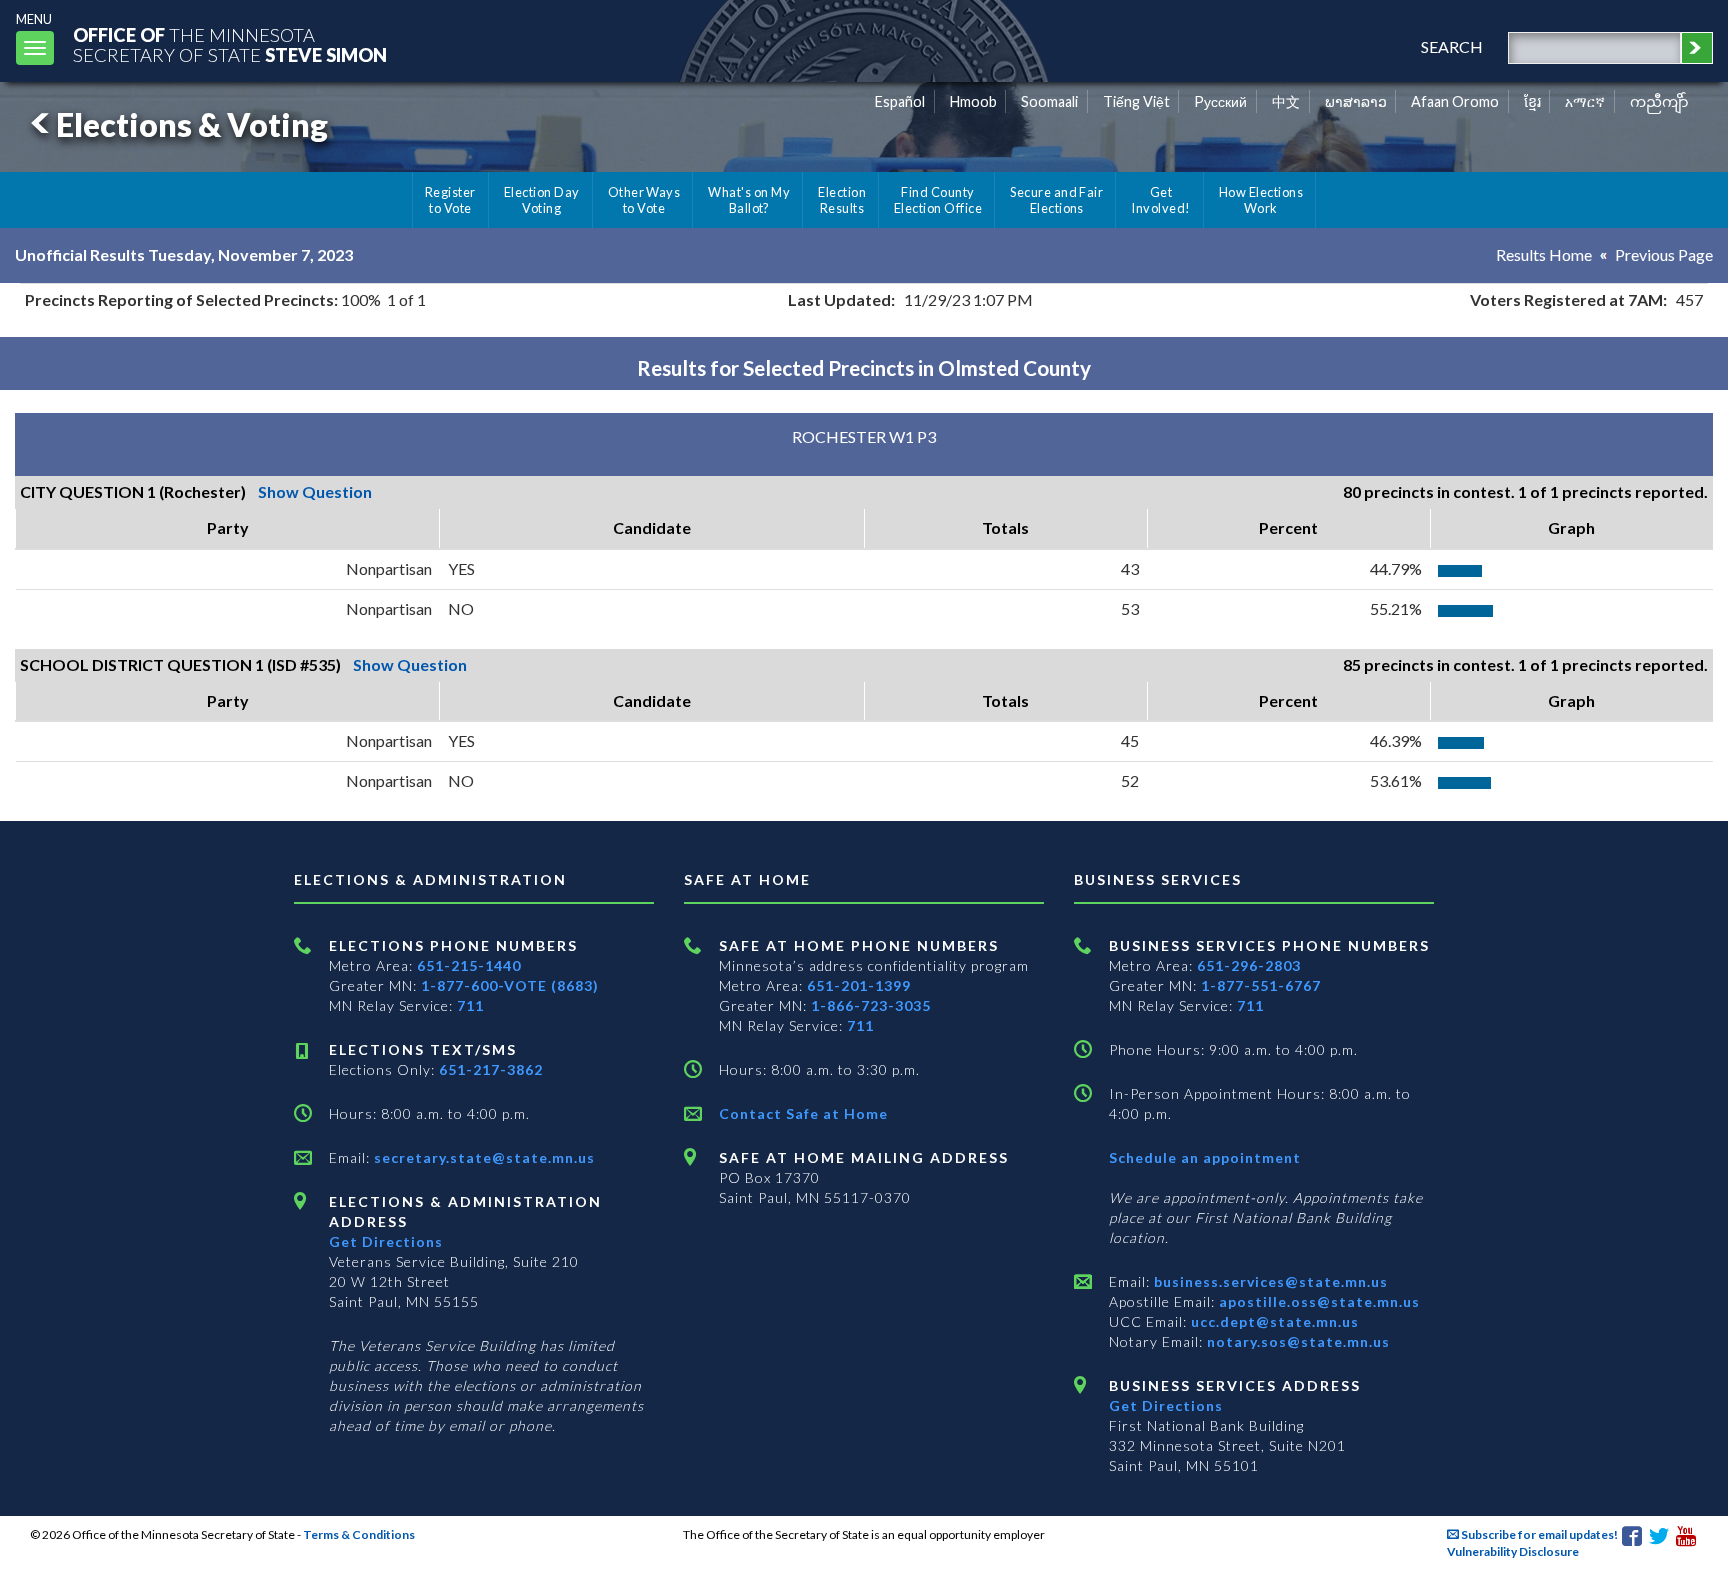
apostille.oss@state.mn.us (1317, 1301)
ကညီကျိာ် (1659, 101)
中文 (1286, 101)
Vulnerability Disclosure (1513, 1551)
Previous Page (1664, 254)
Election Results (842, 200)
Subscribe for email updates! (1538, 1534)
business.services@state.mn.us (1269, 1281)
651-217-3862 (491, 1069)
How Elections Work (1261, 200)
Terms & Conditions (359, 1534)
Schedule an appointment (1205, 1157)
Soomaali (1049, 101)
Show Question (315, 491)
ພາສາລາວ (1356, 101)
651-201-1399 (859, 985)
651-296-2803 (1249, 965)
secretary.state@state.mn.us (482, 1157)
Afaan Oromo (1455, 101)
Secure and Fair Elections (1056, 200)
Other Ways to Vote (644, 200)
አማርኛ (1585, 101)
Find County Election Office (938, 200)
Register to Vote (450, 200)
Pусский (1220, 101)
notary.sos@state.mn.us (1296, 1341)
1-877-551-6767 (1261, 985)
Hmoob (973, 101)
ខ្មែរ (1532, 101)
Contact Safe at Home (803, 1113)
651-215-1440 (469, 965)
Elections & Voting (192, 124)
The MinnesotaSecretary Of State (230, 44)
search (1452, 46)
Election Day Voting (542, 200)
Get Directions (386, 1241)
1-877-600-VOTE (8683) (510, 985)
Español (900, 101)
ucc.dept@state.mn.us (1273, 1321)
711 (470, 1005)
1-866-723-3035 (871, 1005)
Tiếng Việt (1136, 101)
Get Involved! (1160, 200)
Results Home (1544, 254)
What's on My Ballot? (749, 200)
